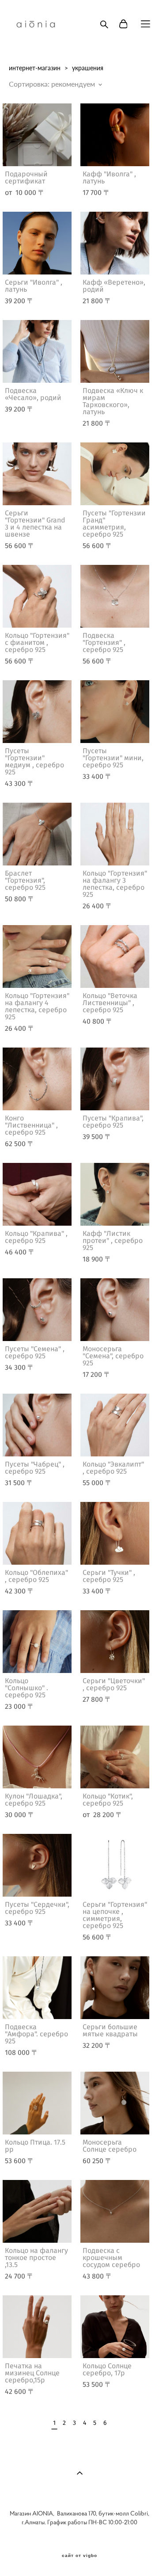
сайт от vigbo (79, 2556)
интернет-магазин (35, 68)
